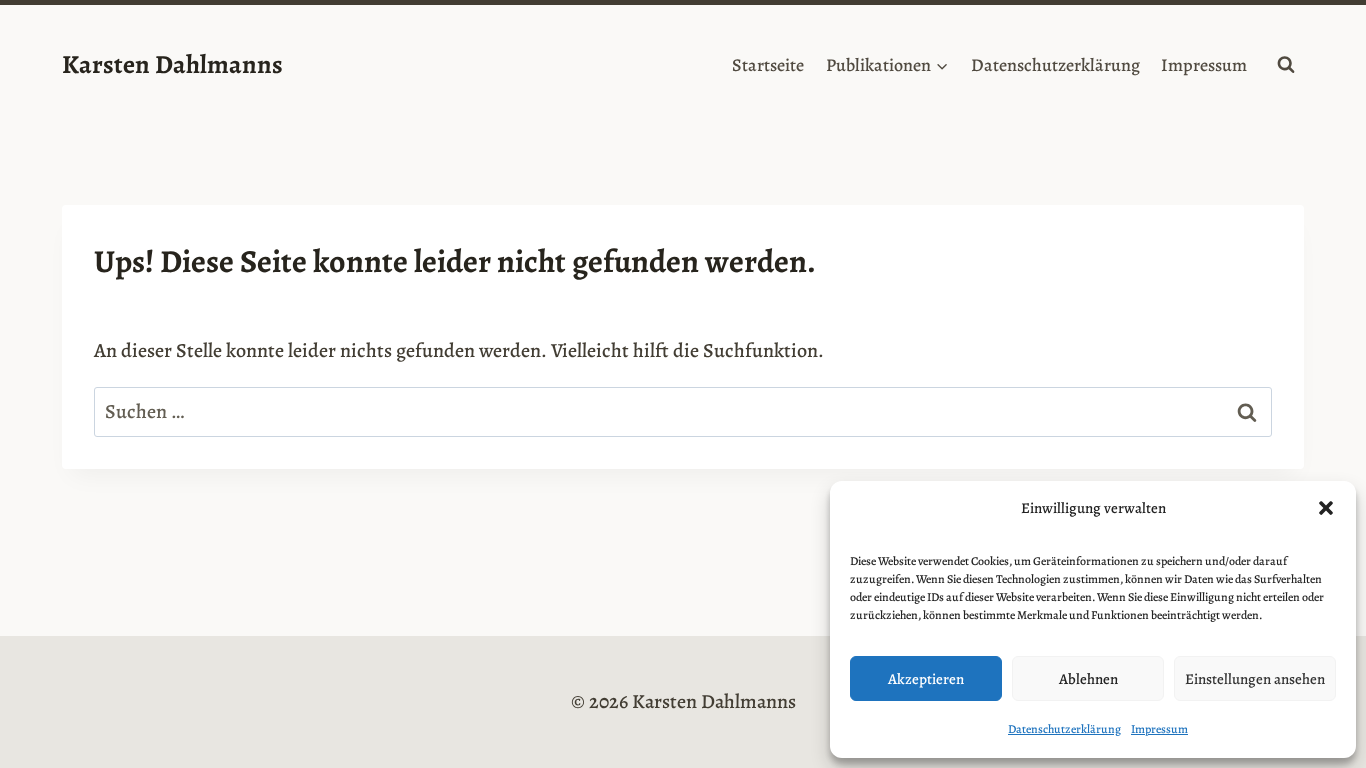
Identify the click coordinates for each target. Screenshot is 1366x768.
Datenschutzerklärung (1064, 729)
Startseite (768, 65)
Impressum (1159, 729)
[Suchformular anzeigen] (1286, 65)
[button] (1326, 508)
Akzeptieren (926, 679)
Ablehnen (1088, 679)
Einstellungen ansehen (1255, 679)
